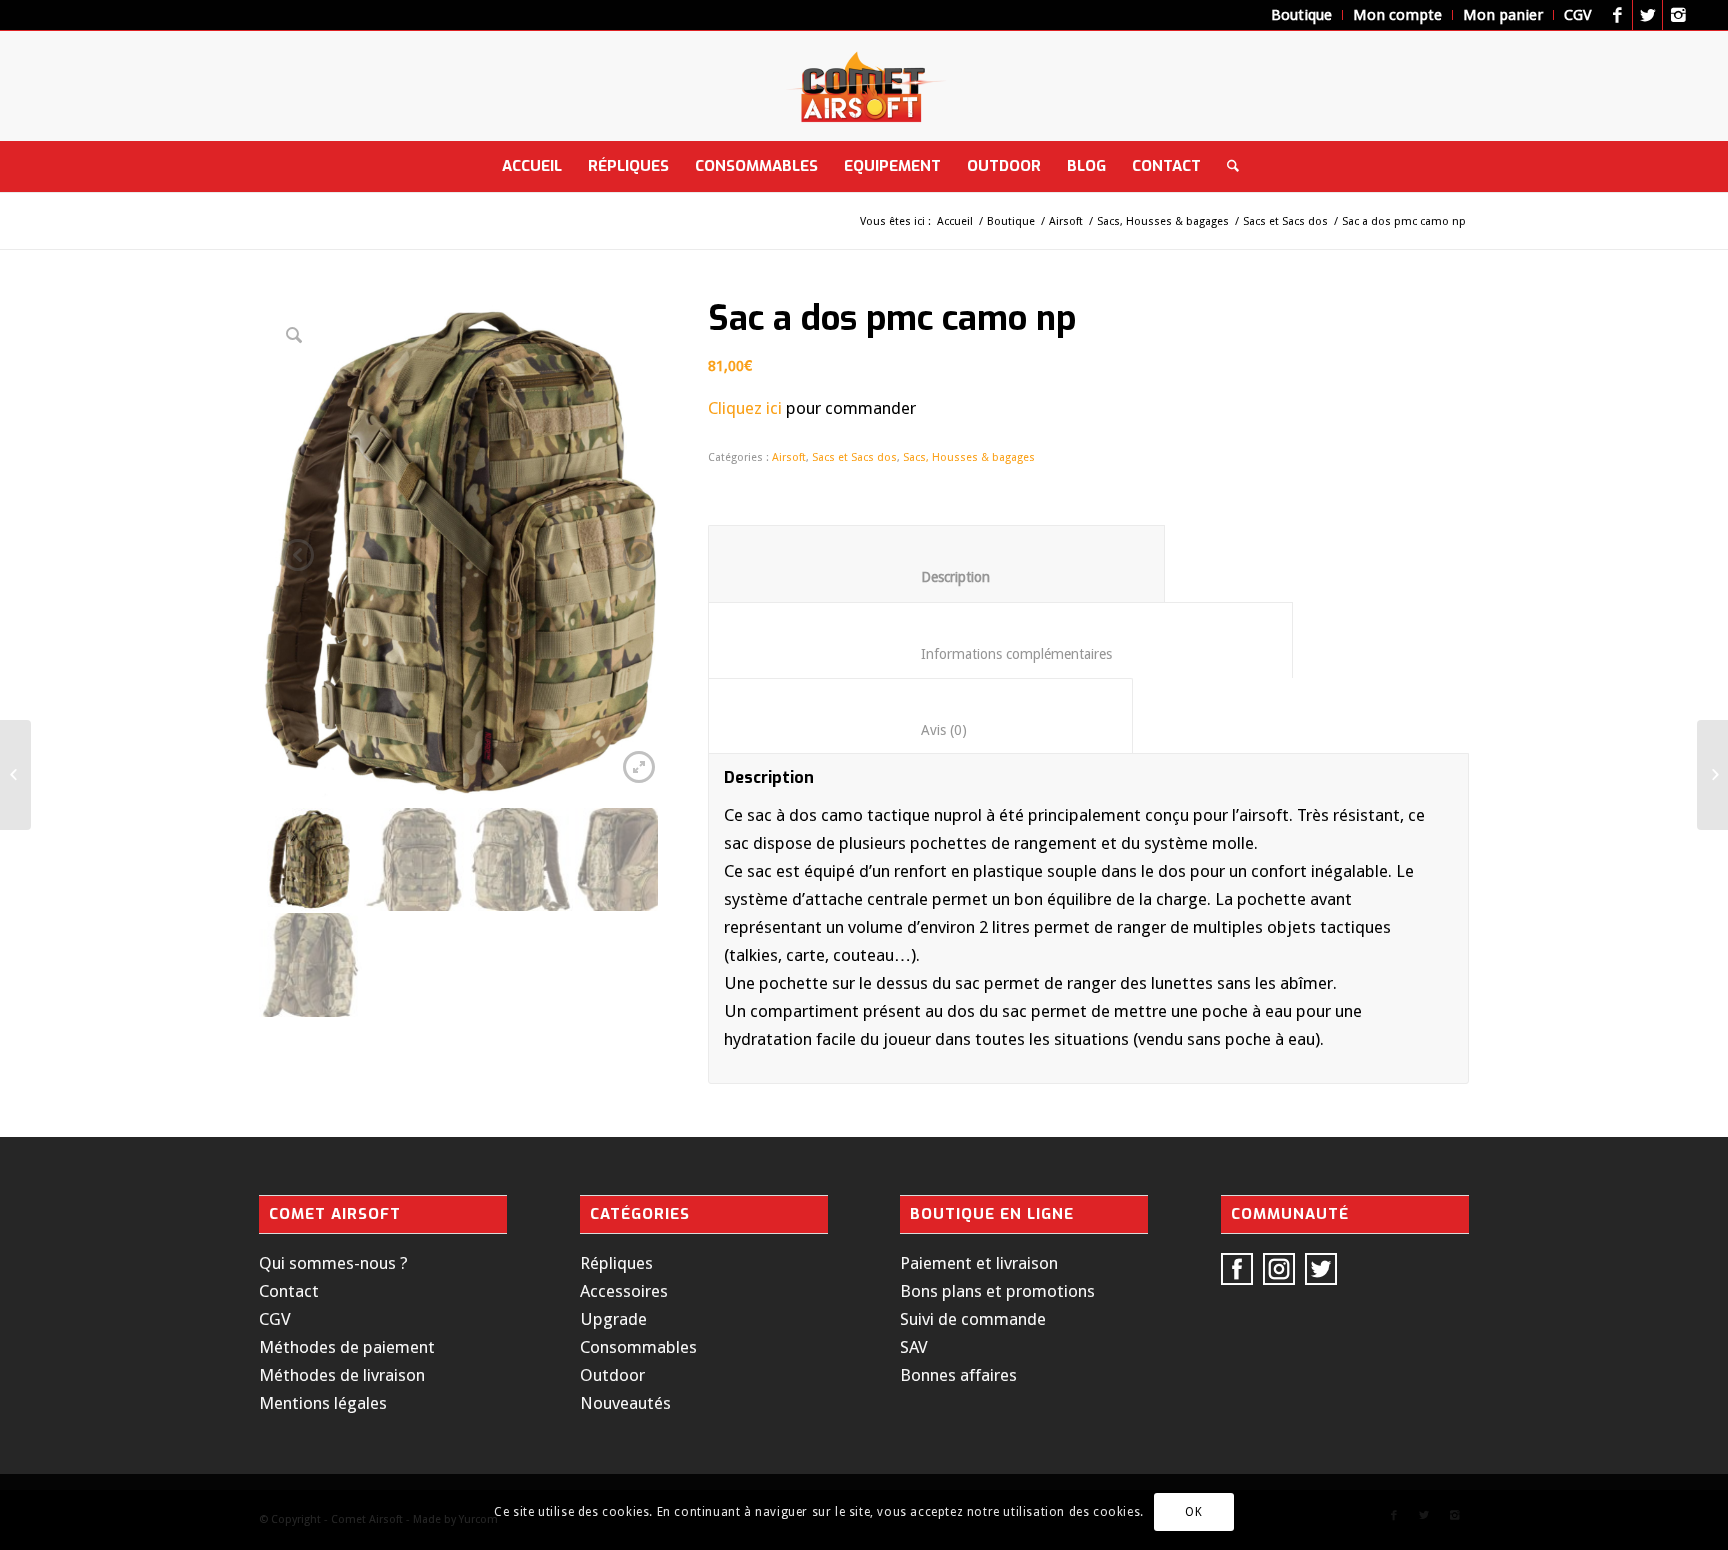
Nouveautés (625, 1403)
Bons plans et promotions (997, 1291)
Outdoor (612, 1375)
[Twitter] (1647, 15)
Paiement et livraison (979, 1263)
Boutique (1011, 221)
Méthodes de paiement (347, 1347)
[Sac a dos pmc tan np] (15, 775)
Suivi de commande (973, 1319)
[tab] (936, 563)
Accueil (955, 221)
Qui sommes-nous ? (333, 1263)
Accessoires (624, 1291)
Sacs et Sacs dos (1285, 221)
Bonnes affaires (958, 1375)
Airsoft (1066, 221)
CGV (275, 1319)
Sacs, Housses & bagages (1163, 221)
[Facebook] (1617, 15)
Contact (289, 1291)
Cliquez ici (745, 408)
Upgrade (613, 1319)
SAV (914, 1347)
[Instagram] (1678, 15)
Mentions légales (323, 1403)
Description (937, 577)
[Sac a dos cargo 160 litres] (1712, 775)
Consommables (638, 1347)
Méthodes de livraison (342, 1375)
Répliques (616, 1263)
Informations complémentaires (1001, 654)
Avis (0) (921, 730)
